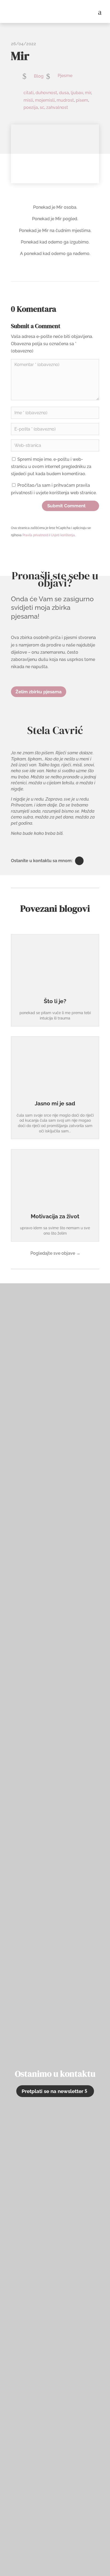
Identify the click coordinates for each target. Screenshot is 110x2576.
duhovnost (46, 93)
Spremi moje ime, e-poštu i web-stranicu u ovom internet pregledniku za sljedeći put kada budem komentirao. (51, 467)
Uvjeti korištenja (63, 535)
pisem (82, 100)
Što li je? (55, 1001)
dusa (64, 93)
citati (29, 93)
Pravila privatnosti (36, 535)
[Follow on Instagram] (79, 861)
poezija (31, 107)
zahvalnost (57, 107)
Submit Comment (66, 506)
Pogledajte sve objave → (55, 1253)
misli (28, 100)
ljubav (77, 93)
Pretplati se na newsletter (52, 2091)
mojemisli (45, 100)
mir (88, 93)
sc (42, 107)
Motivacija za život (55, 1216)
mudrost (65, 100)
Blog (39, 76)
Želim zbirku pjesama (39, 692)
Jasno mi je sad (55, 1103)
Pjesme (65, 76)
